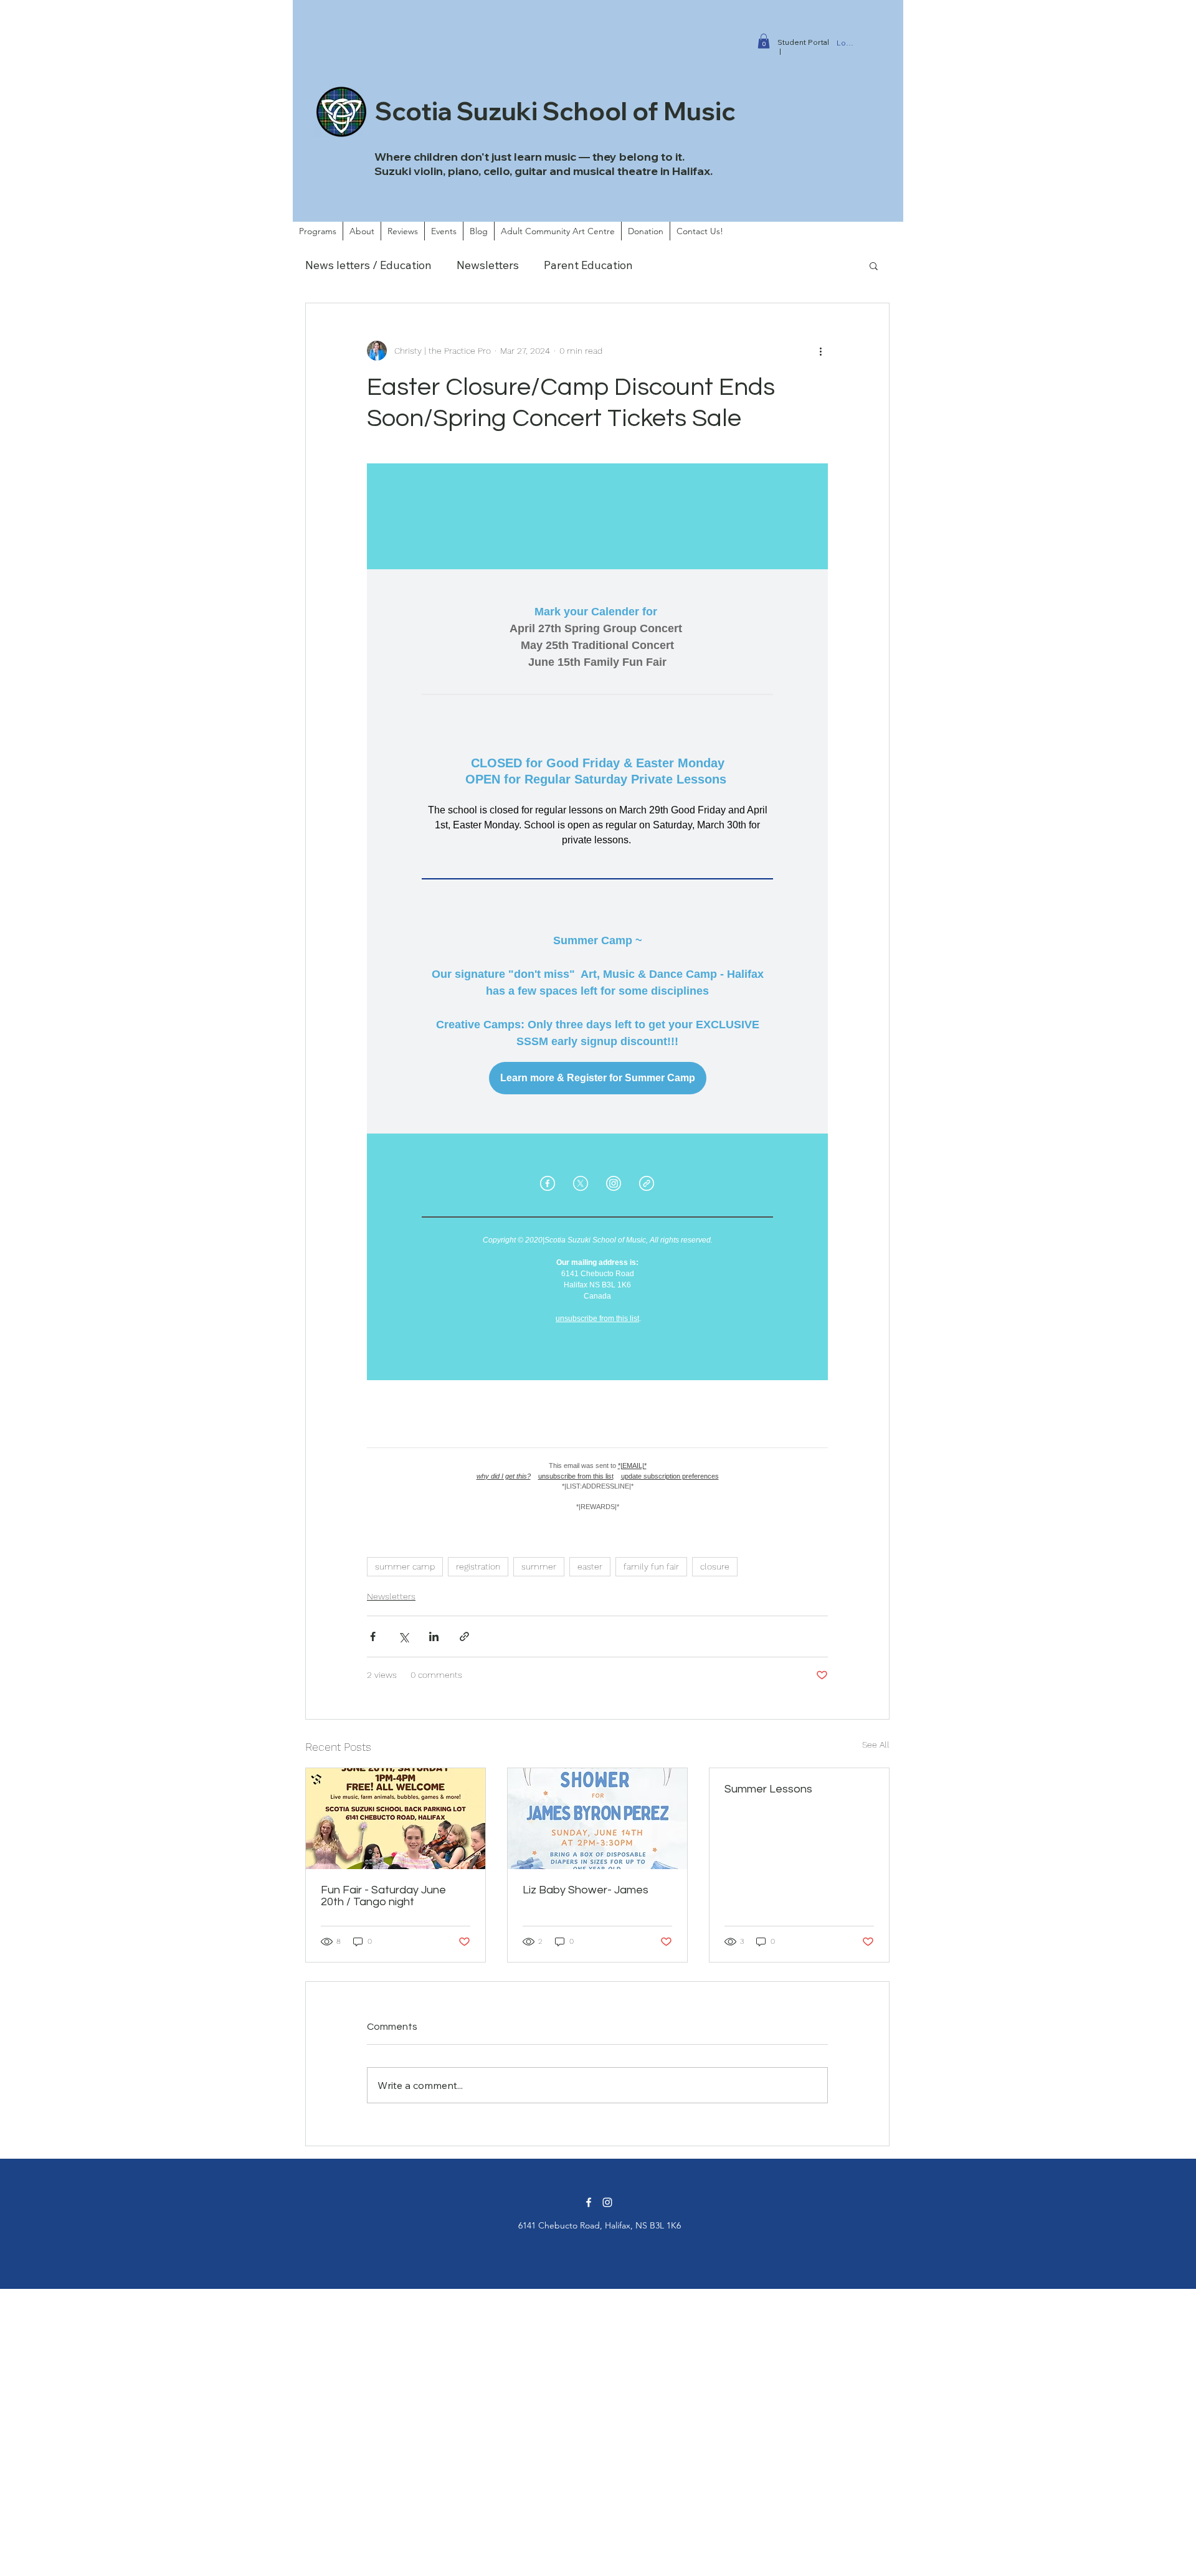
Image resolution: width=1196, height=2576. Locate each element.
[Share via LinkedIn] (434, 1636)
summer (539, 1566)
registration (478, 1566)
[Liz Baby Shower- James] (597, 1819)
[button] (764, 41)
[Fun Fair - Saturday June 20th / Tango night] (396, 1819)
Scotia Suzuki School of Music (555, 111)
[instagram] (607, 2202)
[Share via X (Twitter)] (403, 1636)
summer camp (405, 1566)
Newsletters (488, 265)
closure (715, 1566)
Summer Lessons (768, 1789)
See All (876, 1745)
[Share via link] (464, 1636)
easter (590, 1566)
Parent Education (588, 265)
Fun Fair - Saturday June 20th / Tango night (383, 1896)
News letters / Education (368, 265)
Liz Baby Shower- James (586, 1890)
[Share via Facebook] (373, 1636)
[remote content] (597, 996)
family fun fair (651, 1566)
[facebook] (589, 2202)
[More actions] (820, 351)
